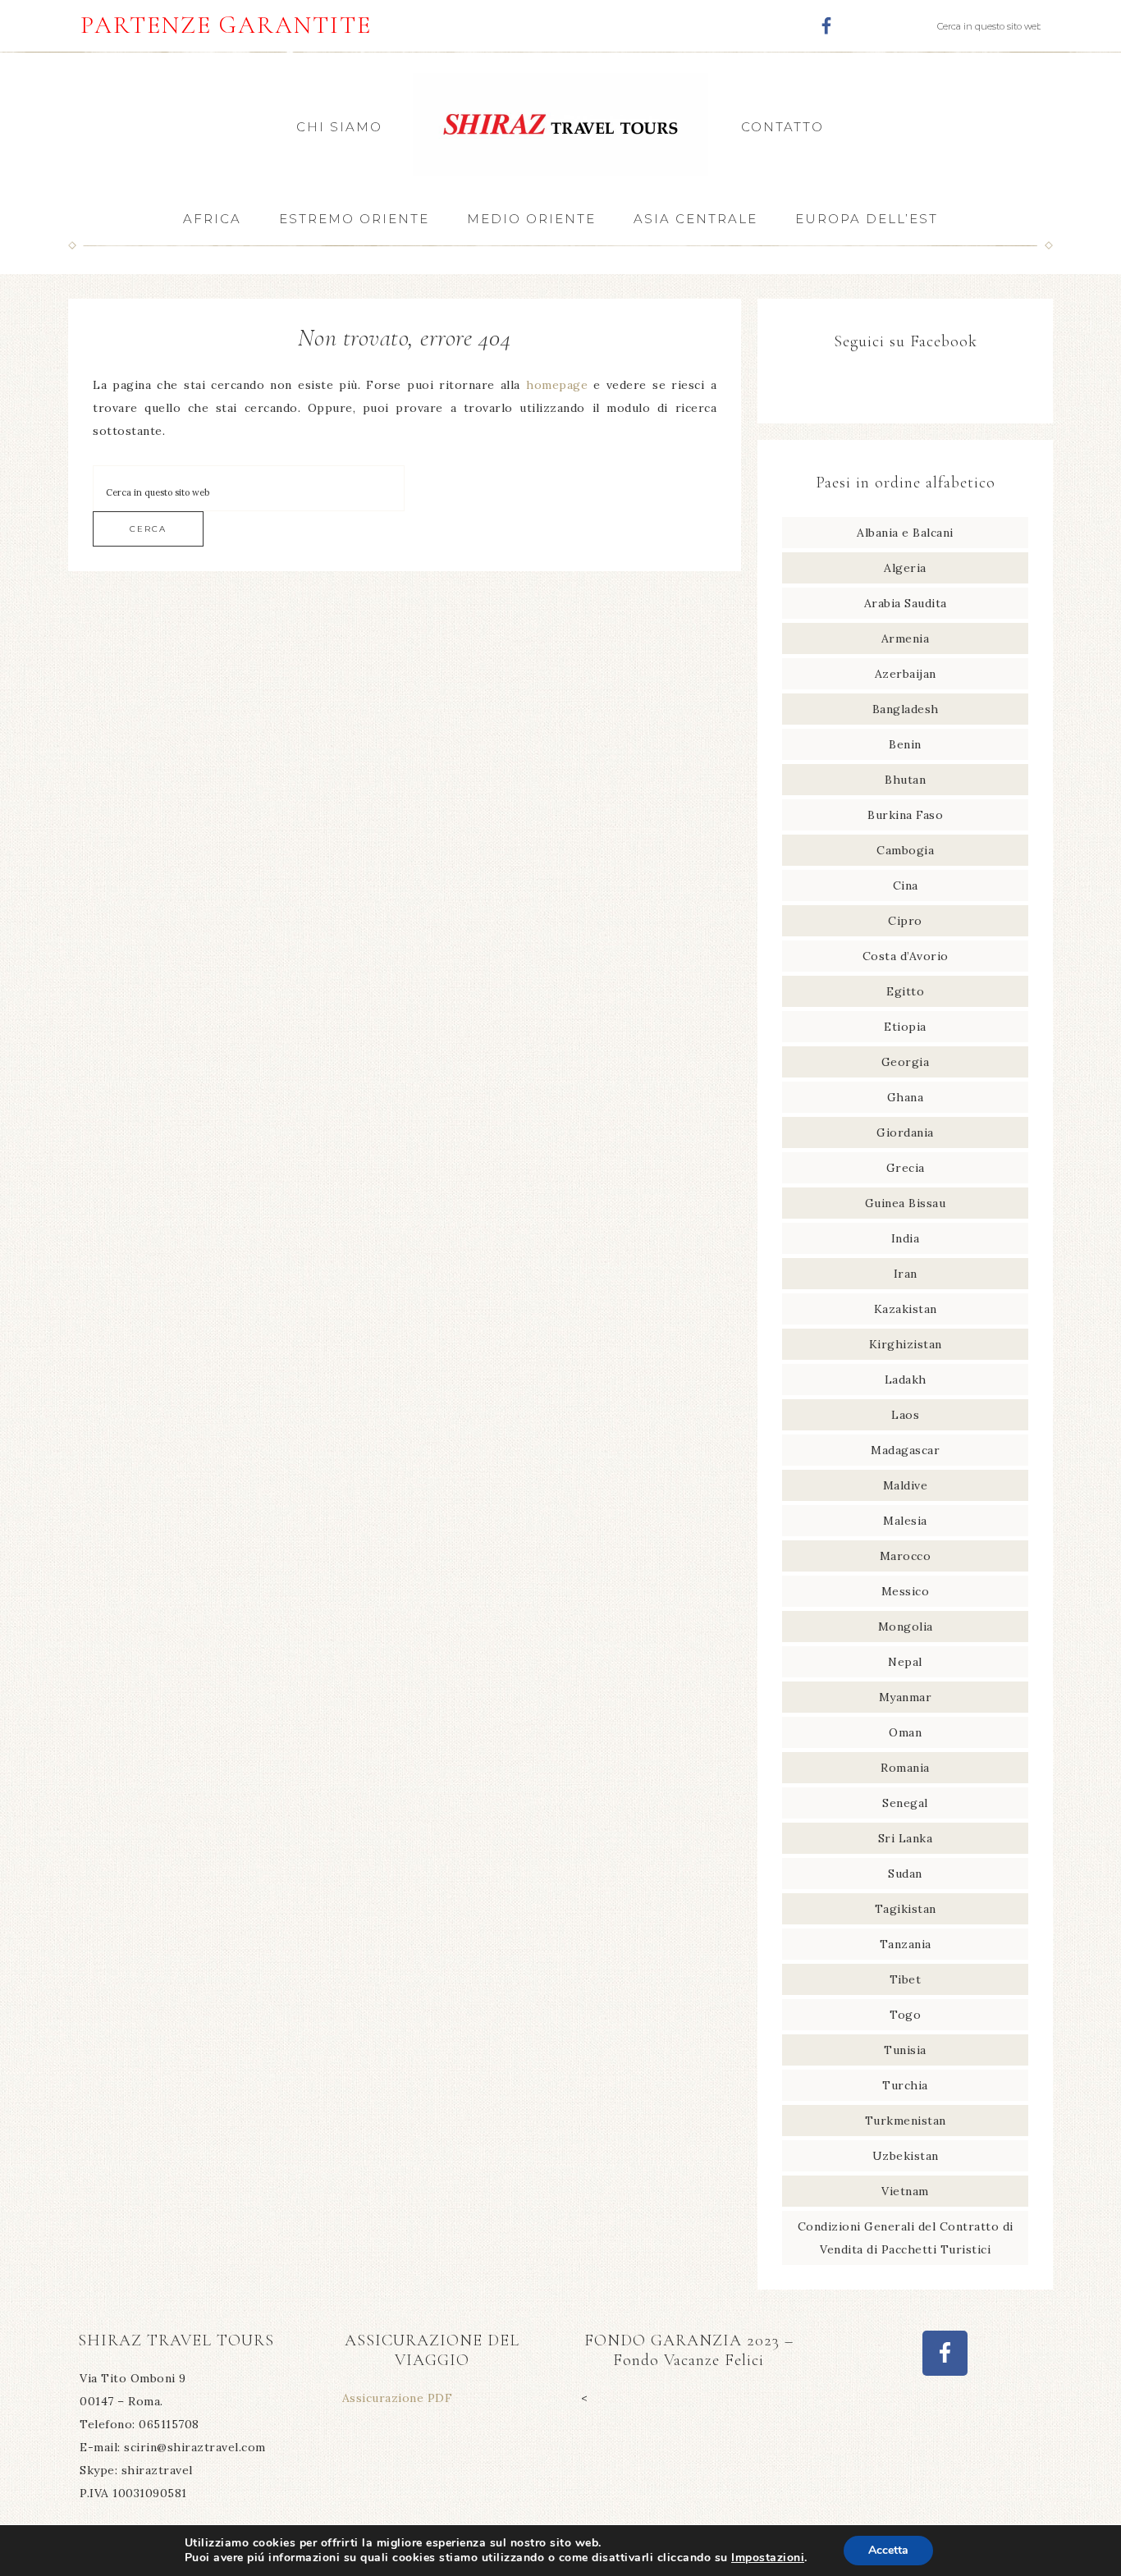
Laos (905, 1415)
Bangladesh (906, 709)
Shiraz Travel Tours (560, 124)
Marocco (906, 1556)
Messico (906, 1591)
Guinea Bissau (906, 1203)
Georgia (906, 1062)
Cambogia (905, 850)
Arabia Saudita (906, 603)
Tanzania (906, 1944)
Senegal (905, 1803)
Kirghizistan (906, 1344)
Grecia (906, 1168)
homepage (557, 385)
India (906, 1238)
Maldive (906, 1485)
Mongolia (906, 1627)
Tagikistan (906, 1909)
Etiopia (905, 1027)
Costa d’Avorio (906, 956)
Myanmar (906, 1697)
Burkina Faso (905, 815)
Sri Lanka (906, 1838)
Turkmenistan (906, 2121)
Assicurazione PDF (398, 2398)
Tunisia (905, 2050)
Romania (905, 1768)
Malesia (905, 1521)
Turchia (905, 2085)
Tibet (906, 1979)
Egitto (905, 991)
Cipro (905, 921)
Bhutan (905, 780)
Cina (906, 885)
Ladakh (906, 1380)
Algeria (905, 568)
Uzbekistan (906, 2156)
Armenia (906, 638)
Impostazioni (768, 2558)
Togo (905, 2015)
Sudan (905, 1874)
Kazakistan (906, 1309)
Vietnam (905, 2191)
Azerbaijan (906, 674)
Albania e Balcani (905, 533)
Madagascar (905, 1450)
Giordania (905, 1132)
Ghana (906, 1097)
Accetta (888, 2550)
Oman (905, 1732)
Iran (906, 1274)
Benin (905, 744)
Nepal (905, 1662)
